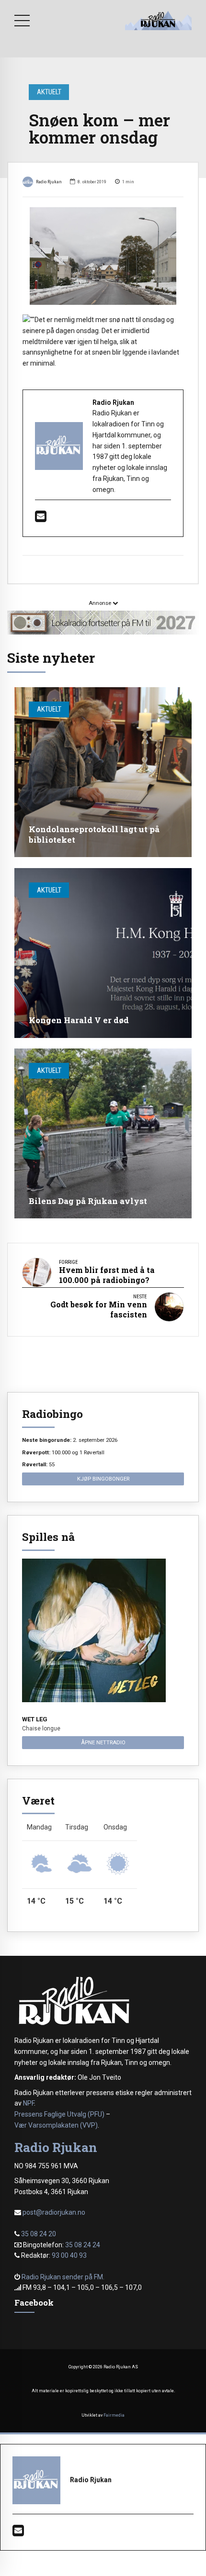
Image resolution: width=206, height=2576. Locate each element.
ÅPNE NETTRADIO (103, 1742)
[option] (103, 256)
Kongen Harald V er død (79, 1020)
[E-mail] (41, 519)
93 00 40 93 (69, 2255)
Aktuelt (49, 92)
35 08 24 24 (83, 2245)
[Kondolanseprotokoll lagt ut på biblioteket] (103, 772)
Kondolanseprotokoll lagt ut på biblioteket (94, 834)
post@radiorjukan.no (54, 2212)
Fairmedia (114, 2415)
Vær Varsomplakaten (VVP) (56, 2125)
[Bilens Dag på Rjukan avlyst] (103, 1133)
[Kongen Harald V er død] (103, 953)
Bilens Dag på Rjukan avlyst (88, 1201)
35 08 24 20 (39, 2234)
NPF (29, 2103)
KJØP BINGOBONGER (103, 1479)
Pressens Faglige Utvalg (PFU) (59, 2114)
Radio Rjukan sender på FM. (63, 2277)
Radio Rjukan (49, 182)
